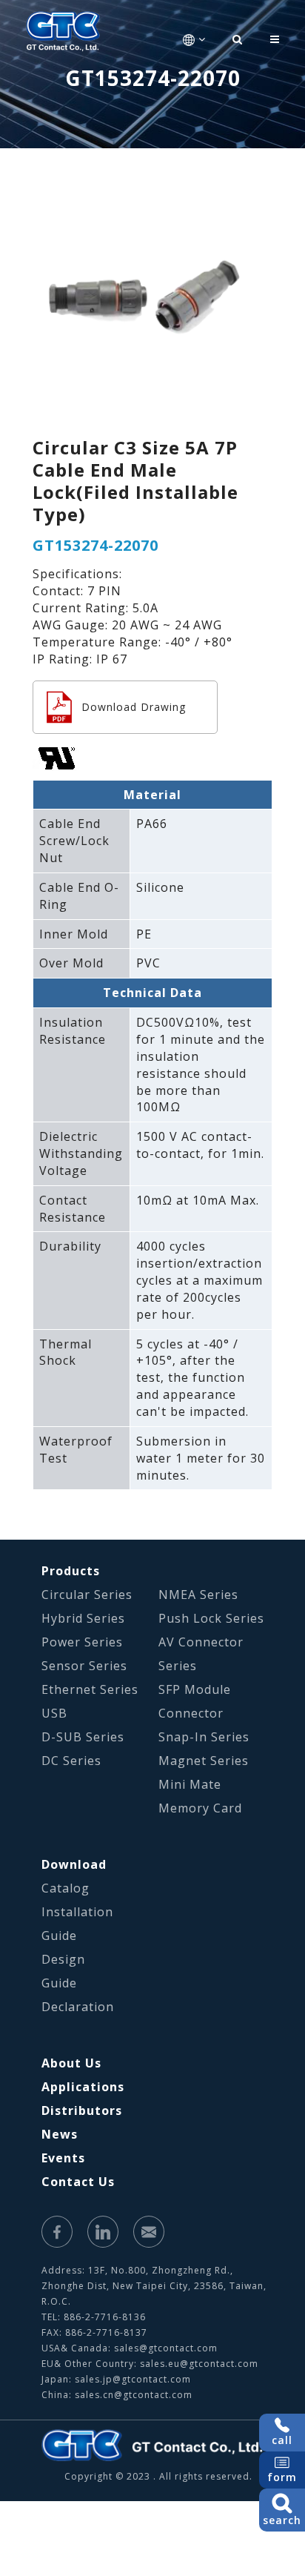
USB (54, 1713)
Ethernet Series (90, 1689)
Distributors (82, 2110)
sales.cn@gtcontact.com (134, 2395)
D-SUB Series (83, 1737)
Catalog (66, 1888)
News (60, 2134)
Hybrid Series (83, 1618)
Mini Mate (190, 1784)
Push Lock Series (211, 1618)
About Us (71, 2063)
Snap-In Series (204, 1737)
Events (63, 2158)
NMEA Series (198, 1595)
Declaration (78, 2007)
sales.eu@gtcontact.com (199, 2364)
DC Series (71, 1761)
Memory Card (200, 1808)
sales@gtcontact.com (166, 2348)
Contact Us (78, 2182)
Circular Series (87, 1595)
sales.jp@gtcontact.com (133, 2379)
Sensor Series (84, 1666)
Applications (83, 2087)
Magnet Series (204, 1761)
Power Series (82, 1642)
